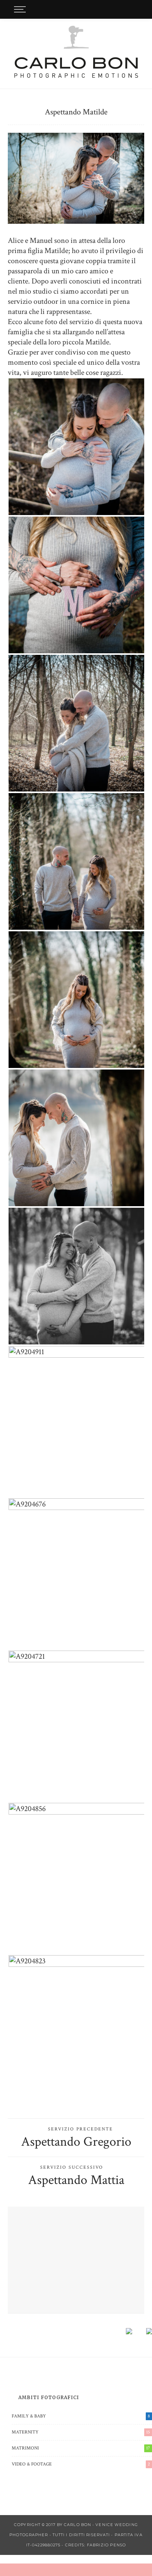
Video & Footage (81, 2464)
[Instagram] (136, 9)
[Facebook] (115, 9)
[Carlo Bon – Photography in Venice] (76, 52)
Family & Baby (81, 2416)
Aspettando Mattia (76, 2180)
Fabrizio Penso (106, 2545)
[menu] (19, 9)
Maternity (81, 2432)
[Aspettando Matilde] (76, 178)
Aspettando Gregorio (76, 2142)
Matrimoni (81, 2448)
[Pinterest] (125, 9)
